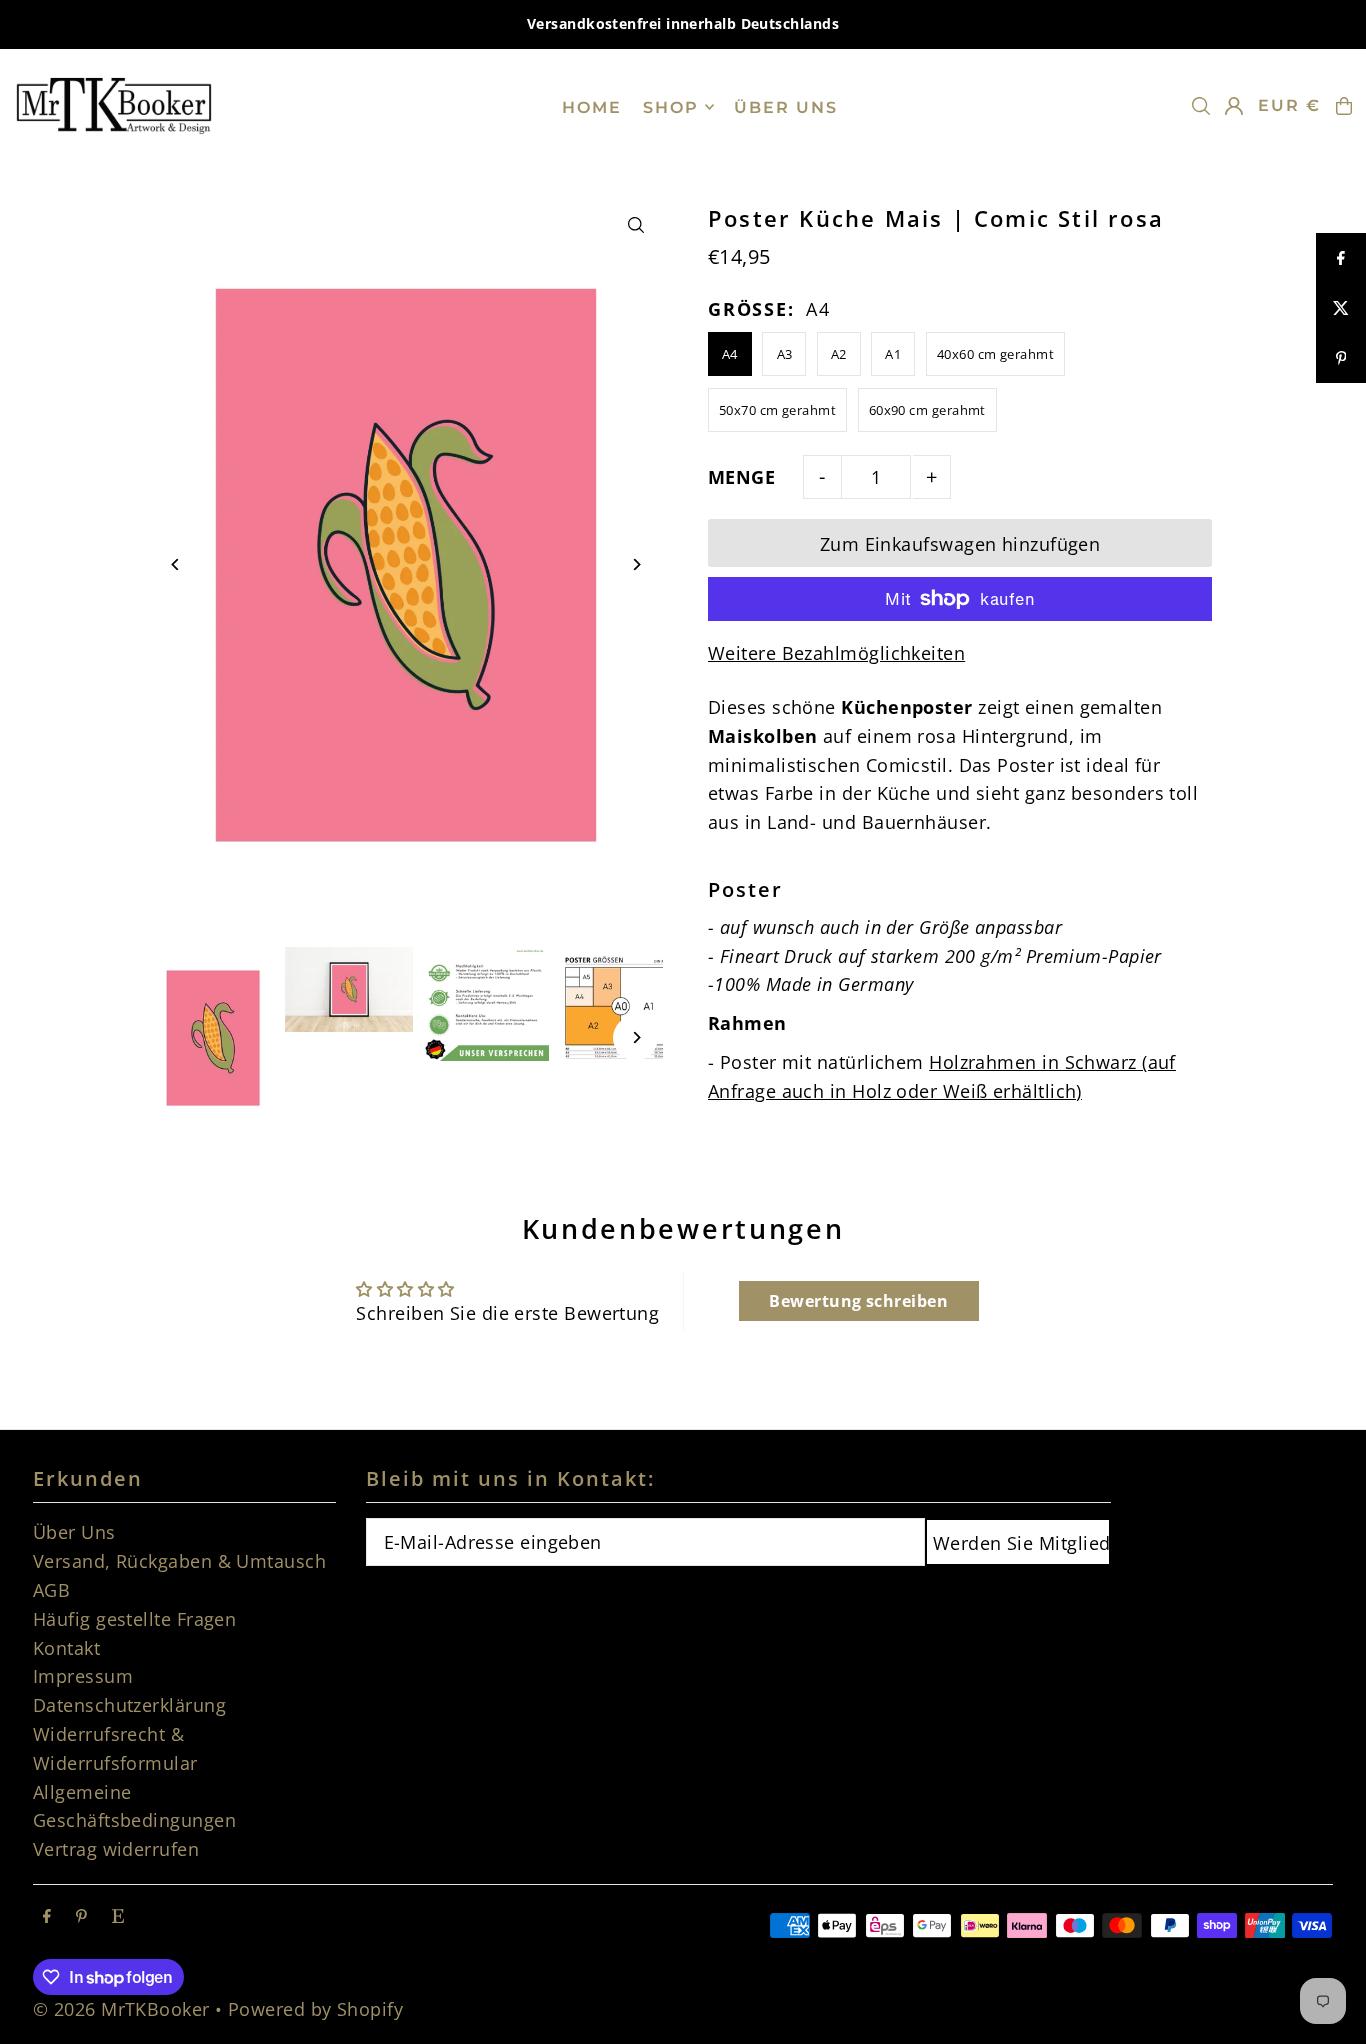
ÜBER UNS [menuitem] (786, 106)
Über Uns (74, 1532)
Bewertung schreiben (858, 1301)
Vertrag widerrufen (116, 1849)
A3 (785, 354)
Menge (741, 477)
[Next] (635, 564)
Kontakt (66, 1648)
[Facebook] (47, 1916)
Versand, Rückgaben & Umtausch (179, 1561)
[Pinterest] (81, 1916)
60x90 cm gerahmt (927, 410)
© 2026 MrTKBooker (121, 2009)
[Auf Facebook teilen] (1341, 258)
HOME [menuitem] (592, 106)
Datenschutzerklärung (129, 1705)
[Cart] (1344, 106)
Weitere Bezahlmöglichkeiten (836, 653)
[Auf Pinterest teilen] (1341, 358)
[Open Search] (1201, 106)
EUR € (1289, 105)
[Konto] (1234, 106)
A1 (893, 354)
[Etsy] (118, 1916)
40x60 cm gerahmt (995, 354)
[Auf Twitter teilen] (1341, 308)
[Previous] (176, 564)
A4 (730, 354)
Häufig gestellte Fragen (134, 1619)
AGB (51, 1590)
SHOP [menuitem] (671, 106)
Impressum (83, 1676)
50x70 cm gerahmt (777, 410)
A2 (839, 354)
